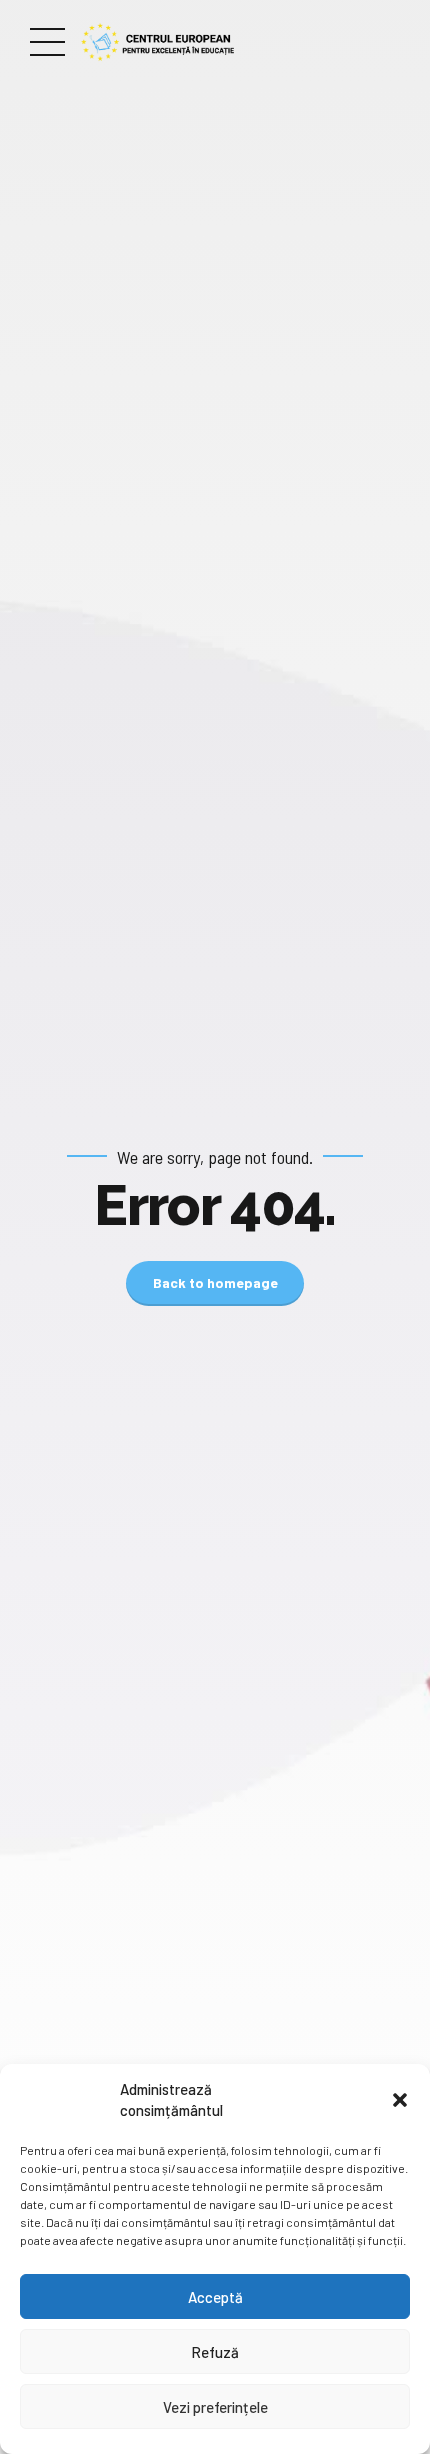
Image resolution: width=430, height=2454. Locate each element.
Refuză (215, 2352)
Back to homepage (215, 1282)
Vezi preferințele (215, 2407)
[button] (400, 2100)
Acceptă (215, 2297)
